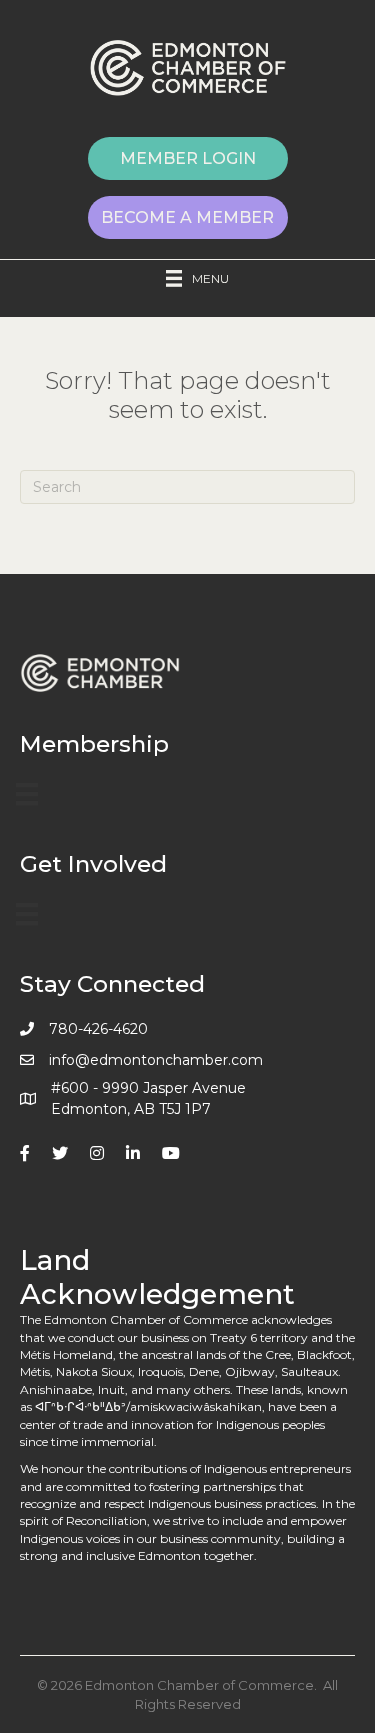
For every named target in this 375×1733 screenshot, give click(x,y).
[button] (188, 158)
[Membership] (27, 794)
